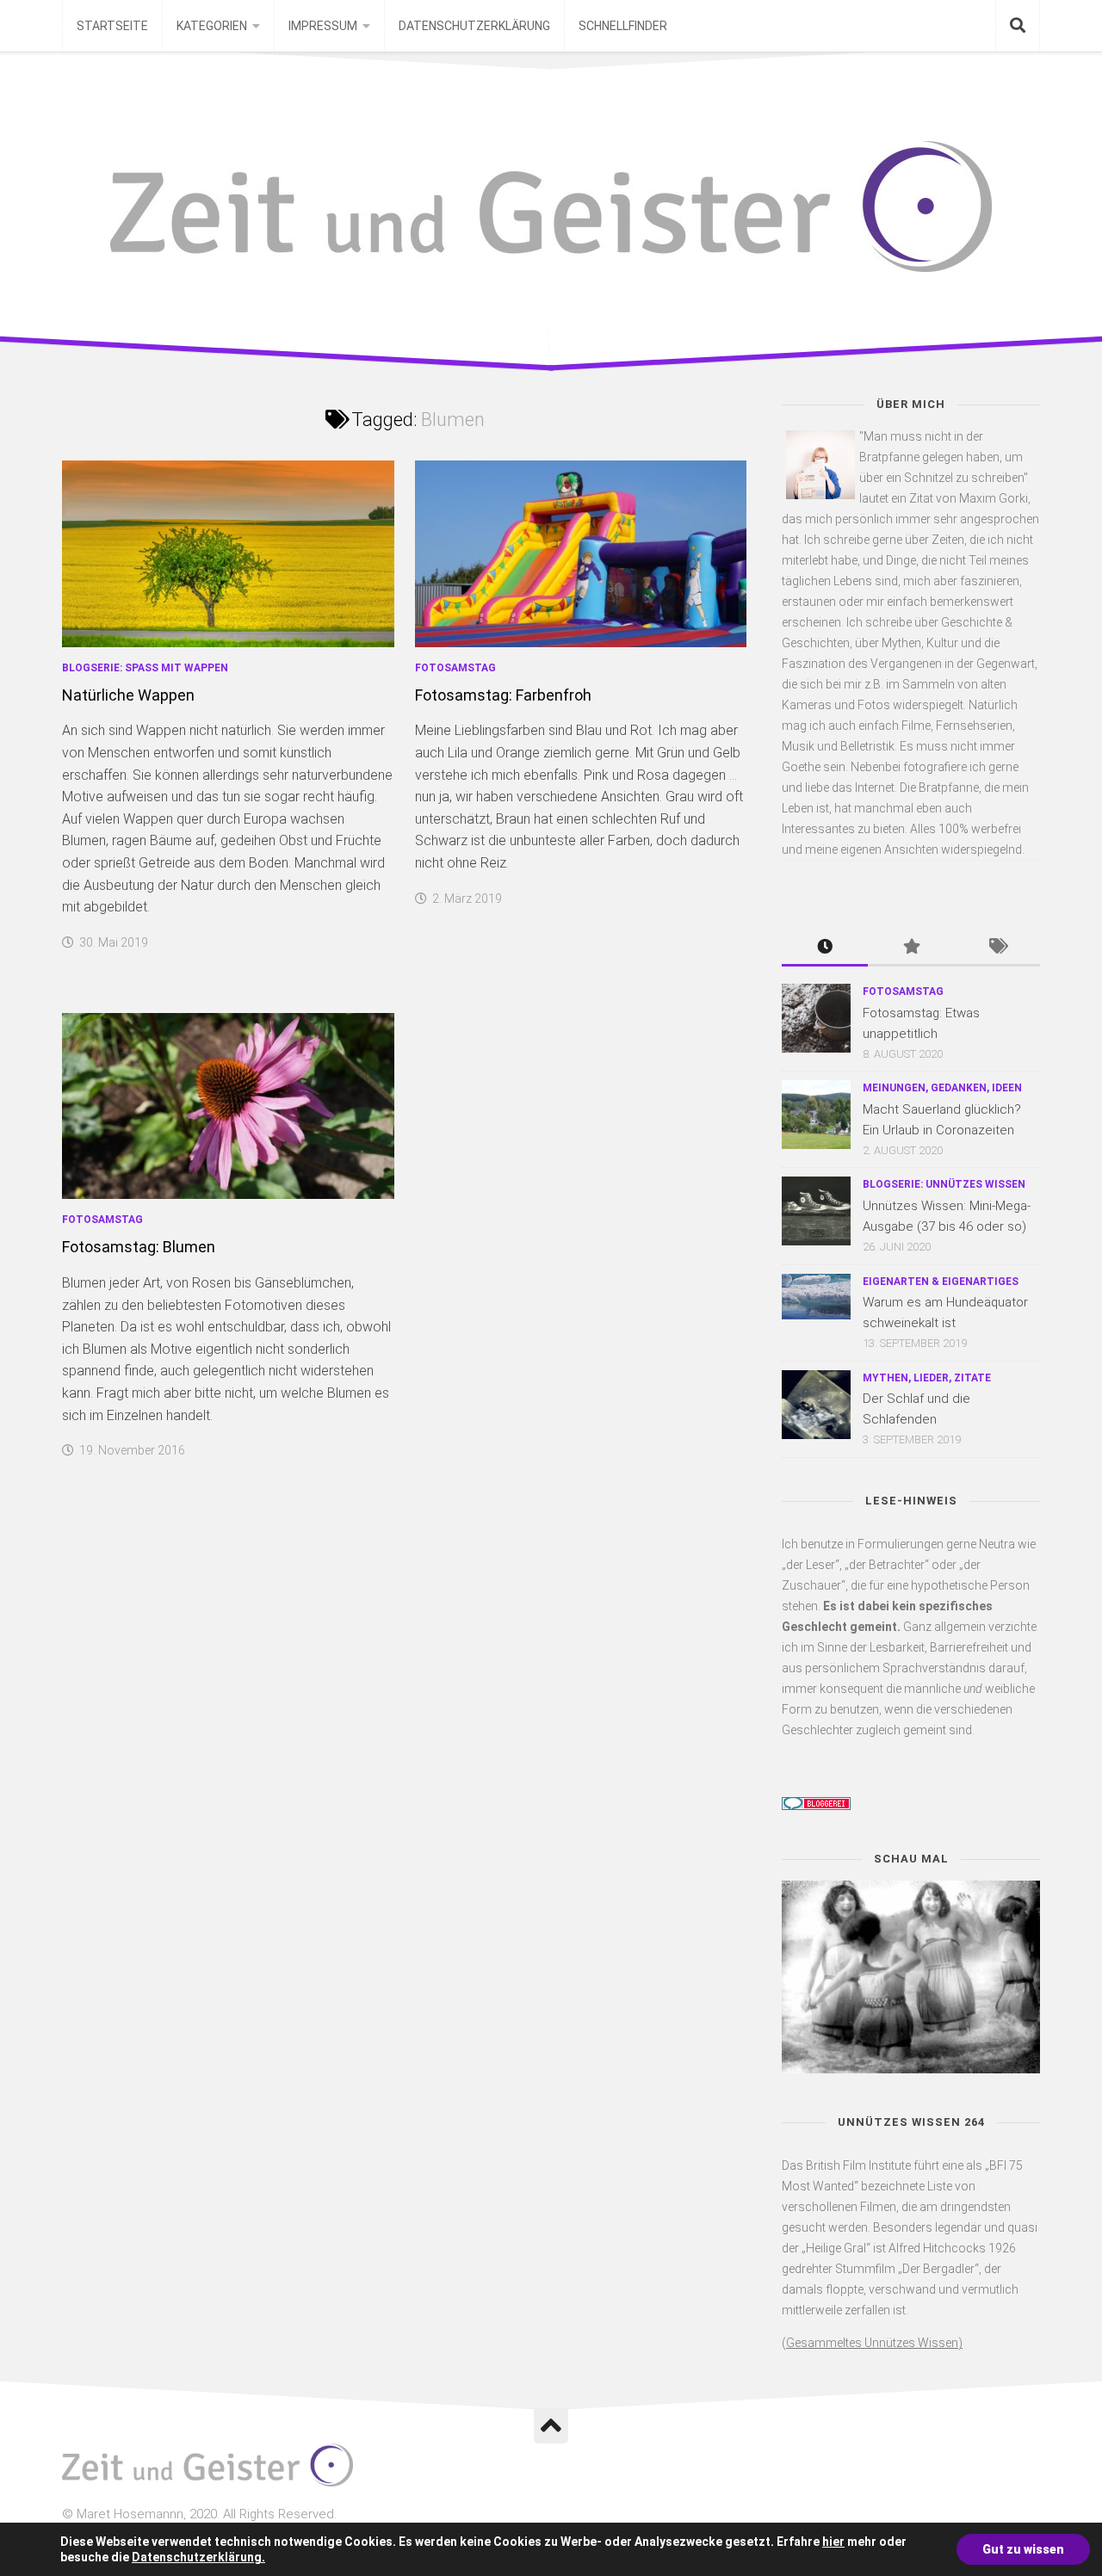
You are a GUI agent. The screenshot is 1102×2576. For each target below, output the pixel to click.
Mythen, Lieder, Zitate (927, 1378)
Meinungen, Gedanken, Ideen (942, 1088)
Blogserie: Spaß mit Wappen (145, 668)
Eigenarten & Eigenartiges (941, 1282)
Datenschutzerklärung (474, 26)
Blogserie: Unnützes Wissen (944, 1184)
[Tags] (997, 948)
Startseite (112, 26)
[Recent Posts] (825, 948)
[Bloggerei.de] (816, 1806)
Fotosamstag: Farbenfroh (503, 695)
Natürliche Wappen (128, 695)
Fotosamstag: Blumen (139, 1247)
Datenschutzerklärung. (198, 2557)
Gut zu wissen (1023, 2549)
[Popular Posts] (911, 948)
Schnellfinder (623, 26)
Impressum (323, 26)
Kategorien (212, 26)
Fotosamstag (455, 668)
